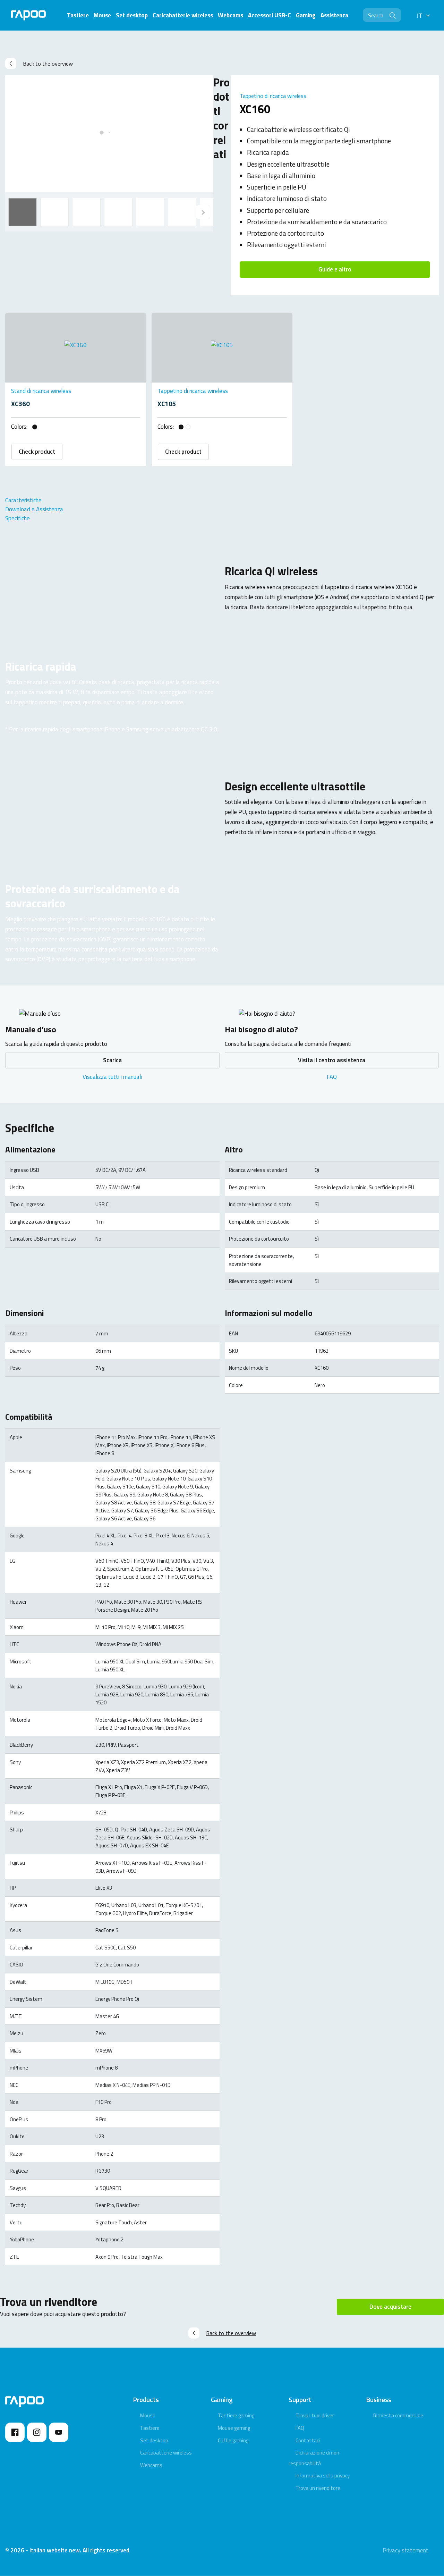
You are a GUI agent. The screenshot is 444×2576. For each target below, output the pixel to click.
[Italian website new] (28, 15)
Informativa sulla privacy (323, 2476)
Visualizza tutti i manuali (112, 1077)
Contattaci (308, 2440)
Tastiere (150, 2428)
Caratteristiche (23, 500)
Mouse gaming (234, 2428)
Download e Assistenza (34, 509)
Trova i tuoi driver (315, 2415)
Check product (37, 452)
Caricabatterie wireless (166, 2453)
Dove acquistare (390, 2307)
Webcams (151, 2465)
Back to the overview (48, 64)
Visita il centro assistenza (332, 1060)
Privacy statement (405, 2550)
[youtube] (59, 2432)
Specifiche (18, 518)
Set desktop (154, 2440)
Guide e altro (335, 269)
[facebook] (15, 2432)
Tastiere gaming (236, 2415)
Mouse (148, 2415)
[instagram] (37, 2432)
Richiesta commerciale (398, 2415)
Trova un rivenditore (318, 2488)
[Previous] (203, 212)
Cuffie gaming (233, 2440)
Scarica (112, 1060)
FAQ (332, 1077)
